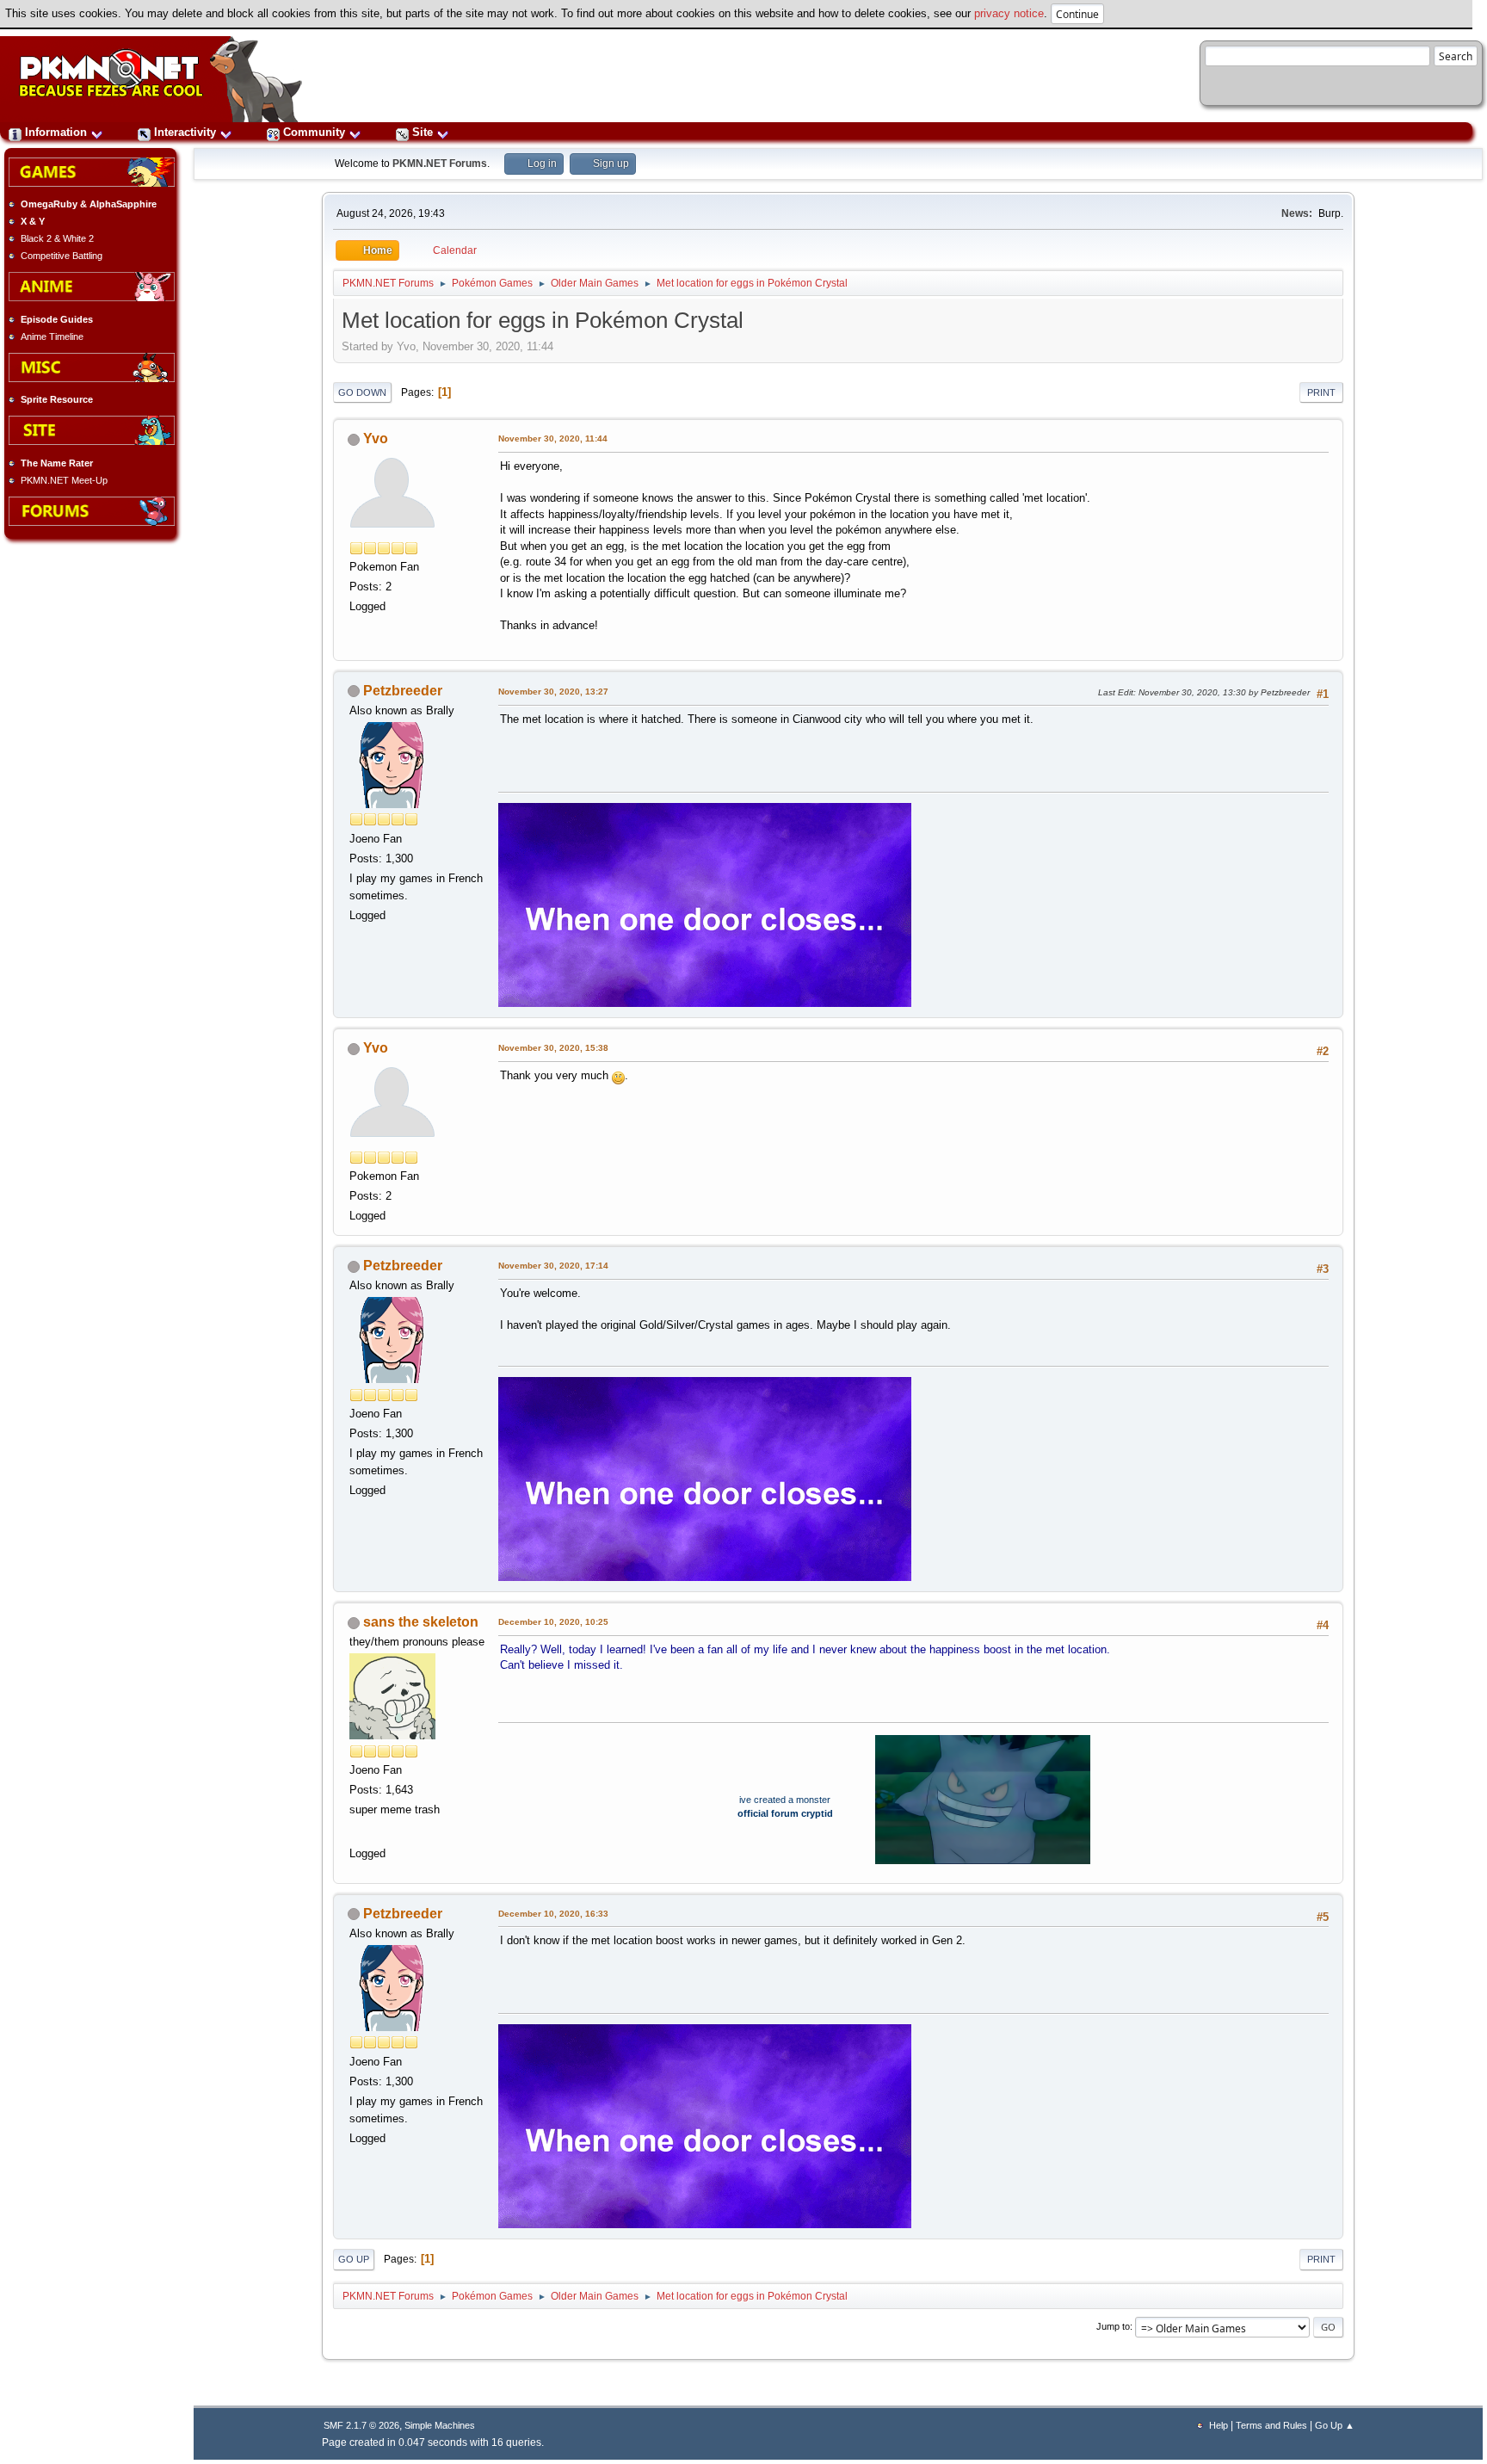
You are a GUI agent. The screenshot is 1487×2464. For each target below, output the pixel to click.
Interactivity (185, 132)
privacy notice (1009, 13)
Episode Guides (57, 319)
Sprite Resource (57, 399)
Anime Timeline (52, 337)
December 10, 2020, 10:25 (553, 1622)
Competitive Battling (62, 256)
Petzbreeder (403, 691)
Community (314, 132)
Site (423, 132)
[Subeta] (358, 1831)
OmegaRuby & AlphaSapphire (89, 204)
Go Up (354, 2259)
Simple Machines (440, 2425)
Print (1321, 392)
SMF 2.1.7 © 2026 (361, 2425)
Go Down (362, 392)
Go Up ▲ (1335, 2425)
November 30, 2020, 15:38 (553, 1048)
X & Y (33, 221)
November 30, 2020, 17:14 (553, 1266)
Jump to (1113, 2326)
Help (1219, 2425)
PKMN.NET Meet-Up (64, 480)
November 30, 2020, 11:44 (553, 438)
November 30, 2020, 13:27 (553, 692)
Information (56, 132)
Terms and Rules (1271, 2425)
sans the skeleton (421, 1622)
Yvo (376, 438)
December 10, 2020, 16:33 (553, 1914)
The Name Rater (57, 463)
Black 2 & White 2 (57, 238)
